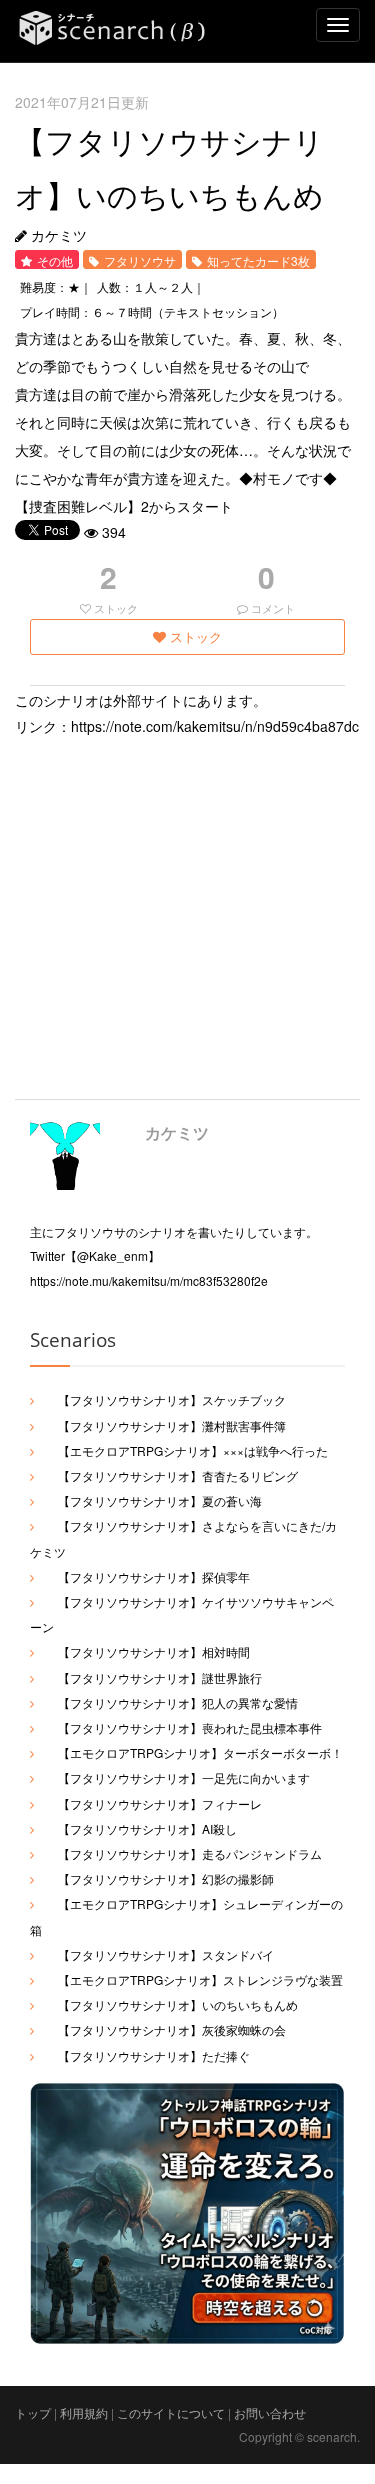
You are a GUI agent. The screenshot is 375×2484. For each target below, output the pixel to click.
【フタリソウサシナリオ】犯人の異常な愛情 (178, 1702)
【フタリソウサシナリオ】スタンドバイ (166, 1954)
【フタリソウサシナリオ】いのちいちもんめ (178, 2004)
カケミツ (177, 1132)
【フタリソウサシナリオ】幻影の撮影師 (166, 1878)
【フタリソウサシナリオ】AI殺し (147, 1828)
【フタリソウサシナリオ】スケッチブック (172, 1399)
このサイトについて (171, 2412)
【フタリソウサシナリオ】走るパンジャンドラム (190, 1853)
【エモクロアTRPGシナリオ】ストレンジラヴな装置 (200, 1979)
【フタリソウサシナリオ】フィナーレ (160, 1803)
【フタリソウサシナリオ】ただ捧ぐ (154, 2055)
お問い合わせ (270, 2412)
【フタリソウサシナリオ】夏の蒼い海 (160, 1500)
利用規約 (84, 2412)
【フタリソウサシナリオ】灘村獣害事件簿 (172, 1425)
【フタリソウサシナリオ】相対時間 (154, 1651)
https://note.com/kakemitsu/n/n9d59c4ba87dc (215, 726)
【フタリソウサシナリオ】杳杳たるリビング (178, 1475)
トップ (33, 2412)
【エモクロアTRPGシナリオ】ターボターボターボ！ (200, 1752)
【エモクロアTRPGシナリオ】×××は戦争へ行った (193, 1450)
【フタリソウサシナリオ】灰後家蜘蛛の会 (172, 2029)
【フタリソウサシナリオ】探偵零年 (154, 1576)
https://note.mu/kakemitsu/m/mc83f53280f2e (149, 1280)
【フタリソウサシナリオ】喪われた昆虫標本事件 (190, 1727)
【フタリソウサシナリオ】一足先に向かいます (184, 1777)
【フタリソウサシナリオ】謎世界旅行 (160, 1677)
